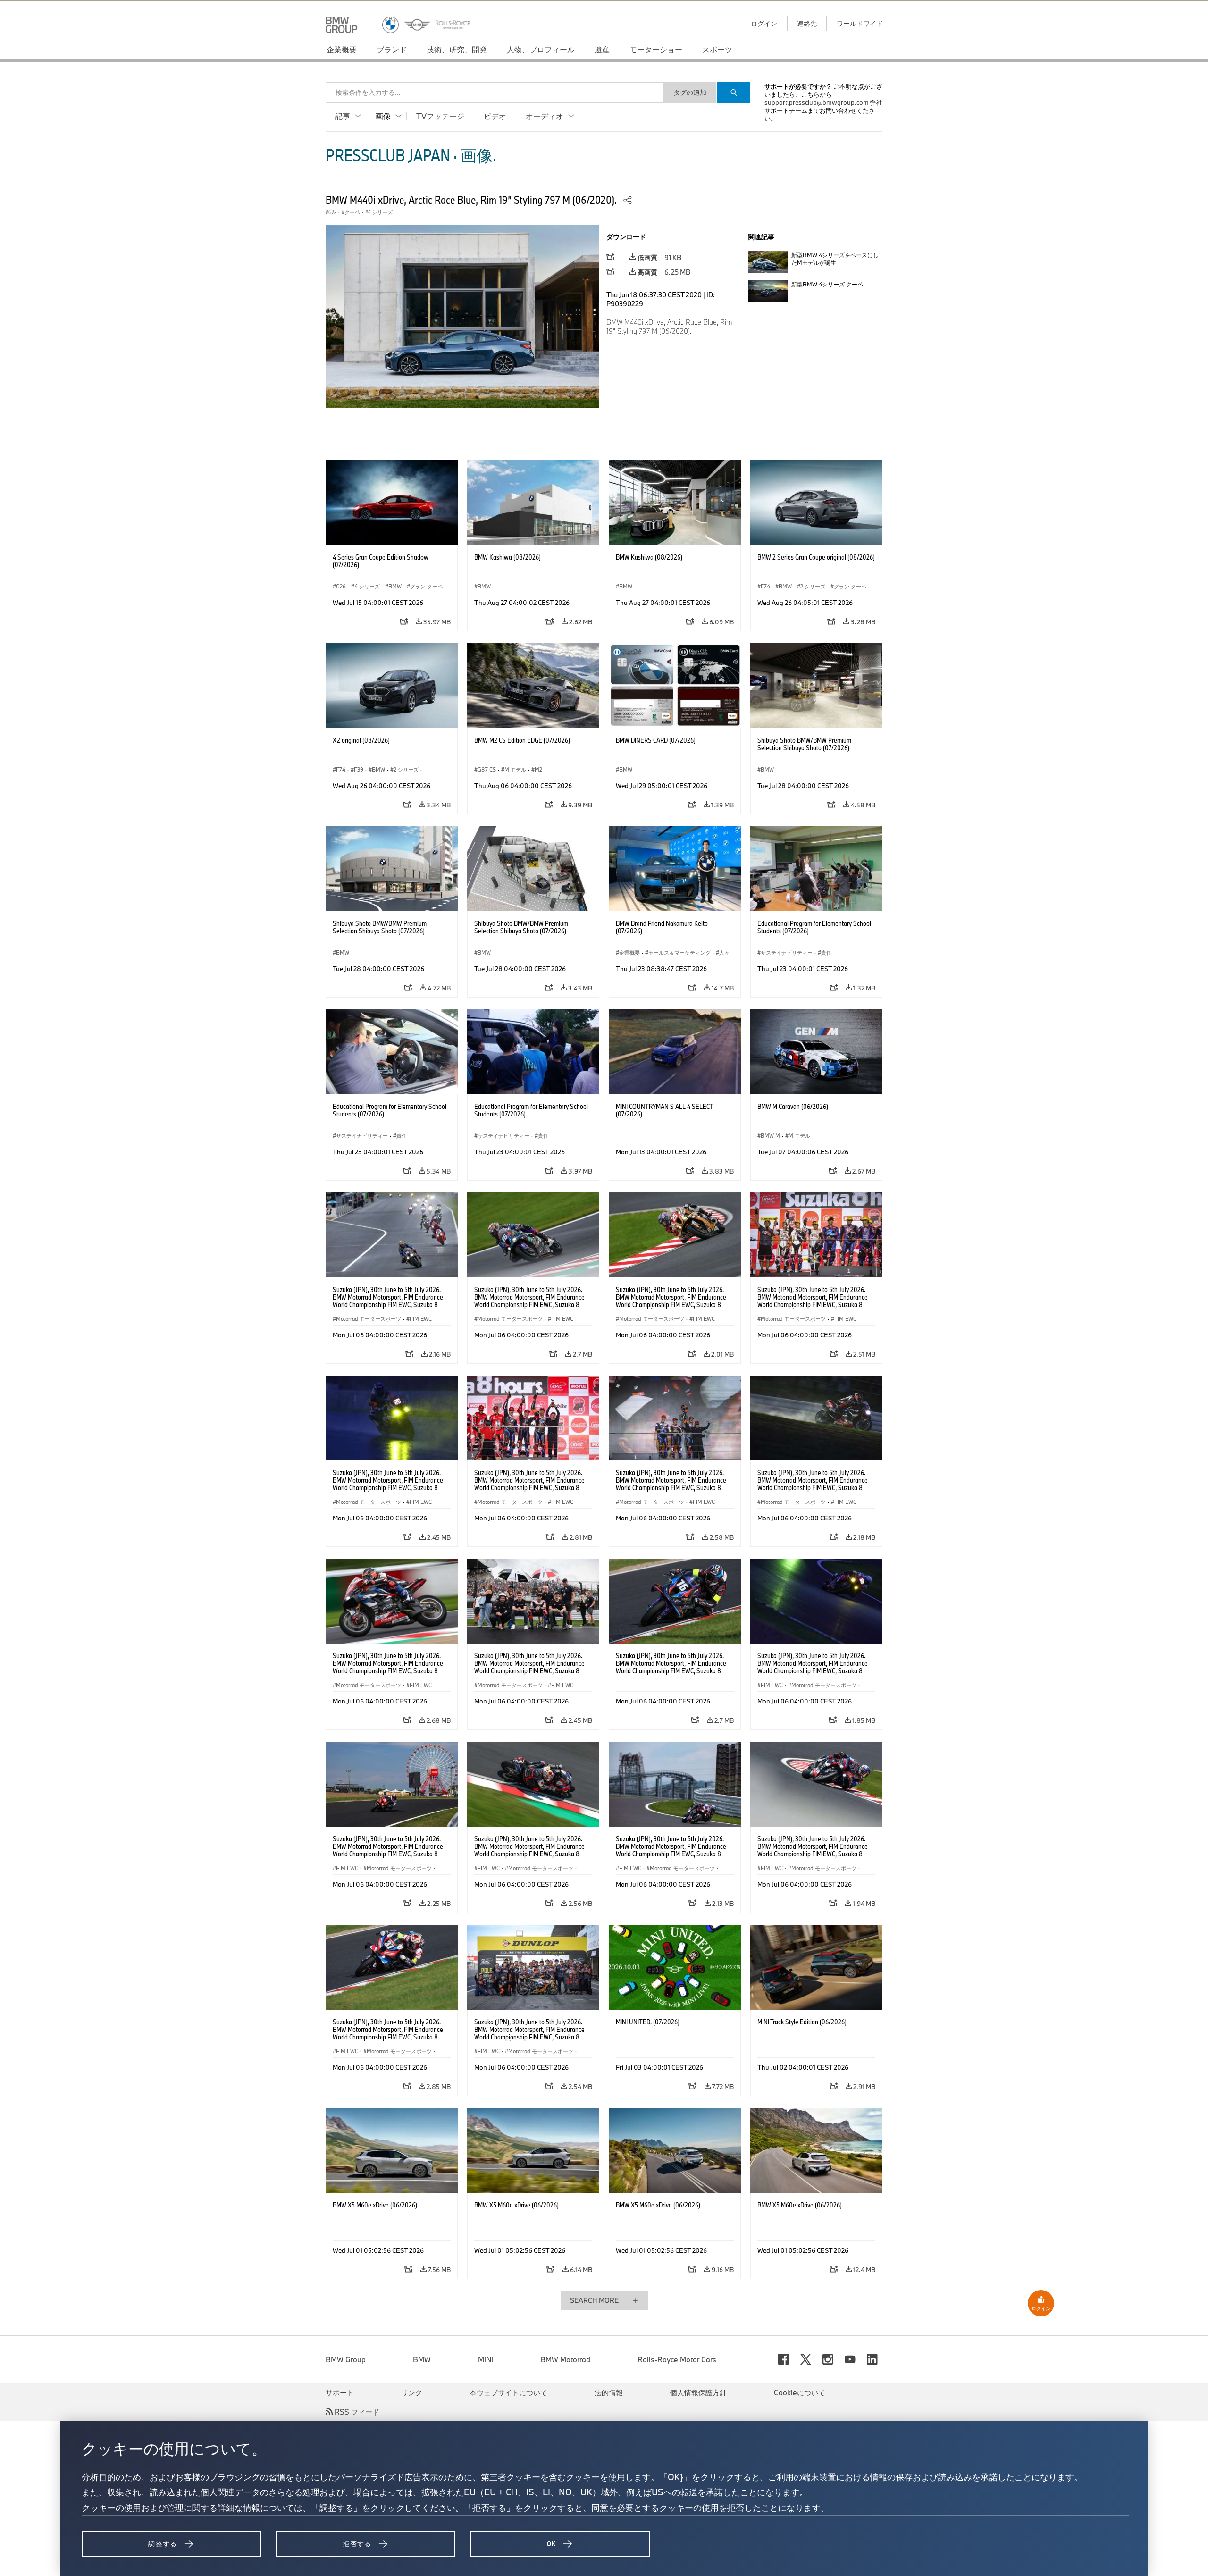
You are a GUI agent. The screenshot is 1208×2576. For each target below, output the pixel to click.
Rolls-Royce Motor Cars (677, 2359)
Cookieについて (800, 2392)
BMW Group (346, 2359)
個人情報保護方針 (698, 2392)
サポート (340, 2392)
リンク (412, 2392)
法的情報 (609, 2392)
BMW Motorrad (565, 2359)
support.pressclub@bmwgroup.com (817, 102)
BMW (422, 2359)
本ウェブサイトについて (508, 2392)
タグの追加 (690, 92)
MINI (486, 2359)
